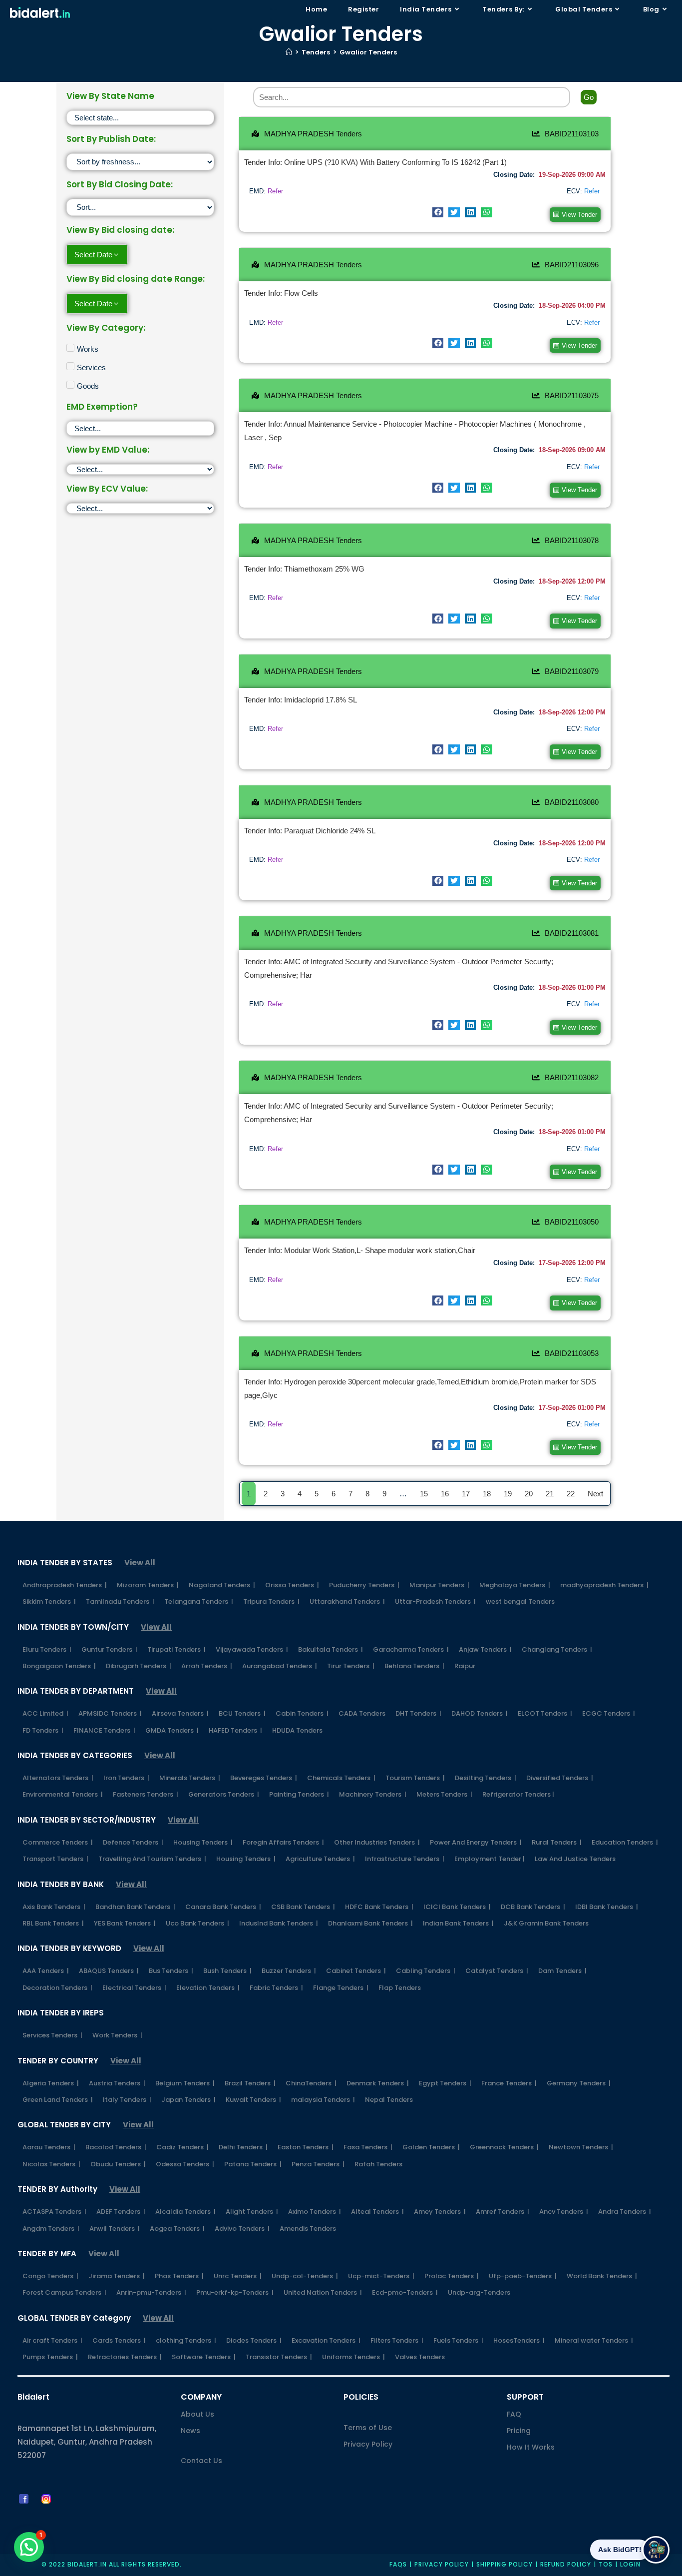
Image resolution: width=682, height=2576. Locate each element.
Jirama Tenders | (117, 2276)
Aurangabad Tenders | (280, 1666)
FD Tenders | (43, 1730)
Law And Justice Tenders (575, 1859)
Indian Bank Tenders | (458, 1923)
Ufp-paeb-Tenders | (523, 2276)
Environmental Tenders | (63, 1794)
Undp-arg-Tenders (479, 2292)
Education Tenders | (625, 1842)
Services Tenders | (52, 2035)
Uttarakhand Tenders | (347, 1602)
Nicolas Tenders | (51, 2164)
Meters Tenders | (444, 1794)
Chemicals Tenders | (341, 1778)
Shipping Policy (505, 2564)
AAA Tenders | (46, 1971)
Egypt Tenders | (445, 2083)
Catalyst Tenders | (497, 1971)
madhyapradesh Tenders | (604, 1585)
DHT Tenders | (418, 1713)
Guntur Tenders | (109, 1649)
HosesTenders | (519, 2340)
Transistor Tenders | (279, 2357)
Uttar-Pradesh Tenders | (435, 1602)
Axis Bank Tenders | (54, 1907)
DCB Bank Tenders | (533, 1907)
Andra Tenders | (625, 2212)
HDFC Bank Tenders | (379, 1907)
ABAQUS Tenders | (109, 1971)
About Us (197, 2414)
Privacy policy (442, 2564)
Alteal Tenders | (377, 2212)
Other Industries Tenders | (377, 1842)
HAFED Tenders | (235, 1730)
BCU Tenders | (242, 1713)
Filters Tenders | (397, 2340)
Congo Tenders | (50, 2276)
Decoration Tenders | (57, 1988)
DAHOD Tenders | (480, 1713)
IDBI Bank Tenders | (607, 1907)
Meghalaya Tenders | (515, 1585)
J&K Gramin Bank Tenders (546, 1923)
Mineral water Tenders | (594, 2340)
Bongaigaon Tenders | (59, 1666)
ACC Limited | (45, 1713)
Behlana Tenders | (414, 1666)
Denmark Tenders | (378, 2083)
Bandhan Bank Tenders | (135, 1907)
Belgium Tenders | (185, 2083)
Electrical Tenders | (134, 1988)
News (190, 2431)
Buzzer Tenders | (289, 1971)
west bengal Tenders (520, 1602)
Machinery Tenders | (373, 1794)
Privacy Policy (368, 2444)
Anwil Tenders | (115, 2229)
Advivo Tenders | (242, 2229)
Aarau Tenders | (49, 2147)
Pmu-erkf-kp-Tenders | (235, 2292)
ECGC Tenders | (609, 1713)
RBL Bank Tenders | (53, 1923)
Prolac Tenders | (452, 2276)
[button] (438, 212)
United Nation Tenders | (323, 2292)
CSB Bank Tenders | (303, 1907)
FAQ (514, 2414)
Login (630, 2564)
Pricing (519, 2431)
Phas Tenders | (179, 2276)
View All (140, 1563)
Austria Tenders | (117, 2083)
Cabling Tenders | (426, 1971)
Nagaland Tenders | (222, 1585)
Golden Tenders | (431, 2147)
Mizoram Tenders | (148, 1585)
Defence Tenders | (133, 1842)
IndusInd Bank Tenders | (279, 1923)
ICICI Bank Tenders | (457, 1907)
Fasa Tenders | (368, 2147)
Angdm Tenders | (51, 2229)
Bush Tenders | (227, 1971)
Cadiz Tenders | (182, 2147)
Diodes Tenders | (254, 2340)
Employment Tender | (490, 1859)
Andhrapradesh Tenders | (65, 1585)
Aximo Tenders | (315, 2212)
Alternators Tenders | (58, 1778)
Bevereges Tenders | (264, 1778)
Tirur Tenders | (351, 1666)
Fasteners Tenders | (146, 1794)
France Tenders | (509, 2083)
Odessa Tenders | (185, 2164)
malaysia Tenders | (323, 2100)
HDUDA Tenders (297, 1730)
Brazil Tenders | (250, 2083)
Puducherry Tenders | (364, 1585)
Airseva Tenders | (180, 1713)
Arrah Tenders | (207, 1666)
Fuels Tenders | (458, 2340)
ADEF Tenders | (121, 2212)
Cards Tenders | (119, 2340)
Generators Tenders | (224, 1794)
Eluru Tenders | (47, 1649)
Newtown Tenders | (581, 2147)
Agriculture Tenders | (320, 1859)
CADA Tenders (362, 1713)
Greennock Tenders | (504, 2147)
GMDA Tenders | (172, 1730)
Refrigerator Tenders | (518, 1794)
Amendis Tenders (308, 2229)
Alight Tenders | (252, 2212)
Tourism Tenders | (415, 1778)
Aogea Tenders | (177, 2229)
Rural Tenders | (557, 1842)
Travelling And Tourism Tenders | (152, 1859)
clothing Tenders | (186, 2340)
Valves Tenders (420, 2357)
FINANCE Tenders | (104, 1730)
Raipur (465, 1666)
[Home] (289, 52)
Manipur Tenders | (439, 1585)
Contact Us (201, 2461)
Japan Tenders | (188, 2100)
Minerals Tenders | (190, 1778)
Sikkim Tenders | (49, 1602)
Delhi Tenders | (243, 2147)
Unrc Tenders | (238, 2276)
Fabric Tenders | (276, 1988)
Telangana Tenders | (199, 1602)
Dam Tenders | (562, 1971)
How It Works (531, 2447)
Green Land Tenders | (58, 2100)
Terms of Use (368, 2428)
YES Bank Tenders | (125, 1923)
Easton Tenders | (306, 2147)
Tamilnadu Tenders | (120, 1602)
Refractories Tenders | (125, 2357)
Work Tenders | (117, 2035)
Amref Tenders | (503, 2212)
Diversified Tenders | (560, 1778)
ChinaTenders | (311, 2083)
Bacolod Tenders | (116, 2147)
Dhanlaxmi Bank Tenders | (370, 1923)
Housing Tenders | (203, 1842)
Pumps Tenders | (50, 2357)
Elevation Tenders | (208, 1988)
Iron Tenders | (126, 1778)
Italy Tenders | (127, 2100)
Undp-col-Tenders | (305, 2276)
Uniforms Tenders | (353, 2357)
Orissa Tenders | (292, 1585)
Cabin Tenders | (302, 1713)
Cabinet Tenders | (356, 1971)
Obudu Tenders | (118, 2164)
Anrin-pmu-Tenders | (151, 2292)
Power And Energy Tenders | (476, 1842)
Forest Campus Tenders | (64, 2292)
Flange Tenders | (341, 1988)
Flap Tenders (400, 1988)
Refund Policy (566, 2564)
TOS (606, 2564)
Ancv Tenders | (564, 2212)
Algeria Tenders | (51, 2083)
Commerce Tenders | (58, 1842)
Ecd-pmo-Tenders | (405, 2292)
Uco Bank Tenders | (197, 1923)
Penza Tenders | (318, 2164)
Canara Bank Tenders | (223, 1907)
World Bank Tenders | (602, 2276)
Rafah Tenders (378, 2164)
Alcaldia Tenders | (185, 2212)
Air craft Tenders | (52, 2340)
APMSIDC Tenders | (110, 1713)
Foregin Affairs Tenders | (283, 1842)
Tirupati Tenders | (176, 1649)
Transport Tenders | (55, 1859)
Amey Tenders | (440, 2212)
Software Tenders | (204, 2357)
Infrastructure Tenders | (405, 1859)
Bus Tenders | (171, 1971)
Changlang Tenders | (557, 1649)
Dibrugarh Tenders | (139, 1666)
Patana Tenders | (253, 2164)
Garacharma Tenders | (411, 1649)
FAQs (398, 2564)
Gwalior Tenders (368, 52)
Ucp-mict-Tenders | (381, 2276)
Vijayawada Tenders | (252, 1649)
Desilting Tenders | (486, 1778)
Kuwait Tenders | (253, 2100)
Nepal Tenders (389, 2100)
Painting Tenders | (299, 1794)
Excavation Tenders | (326, 2340)
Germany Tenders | (579, 2083)
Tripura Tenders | (271, 1602)
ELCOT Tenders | (545, 1713)
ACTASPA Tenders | (54, 2212)
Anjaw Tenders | (485, 1649)
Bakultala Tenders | (331, 1649)
